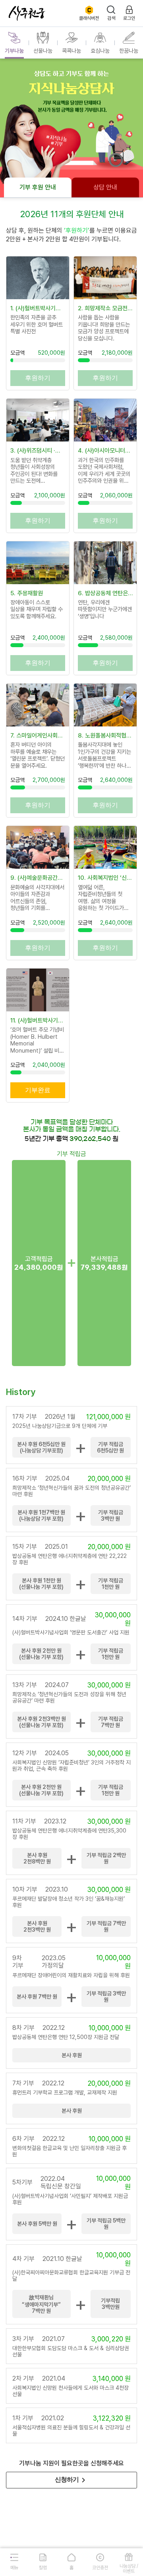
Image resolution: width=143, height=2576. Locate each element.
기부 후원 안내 (38, 187)
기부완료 (38, 1090)
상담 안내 (105, 187)
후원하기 (38, 378)
